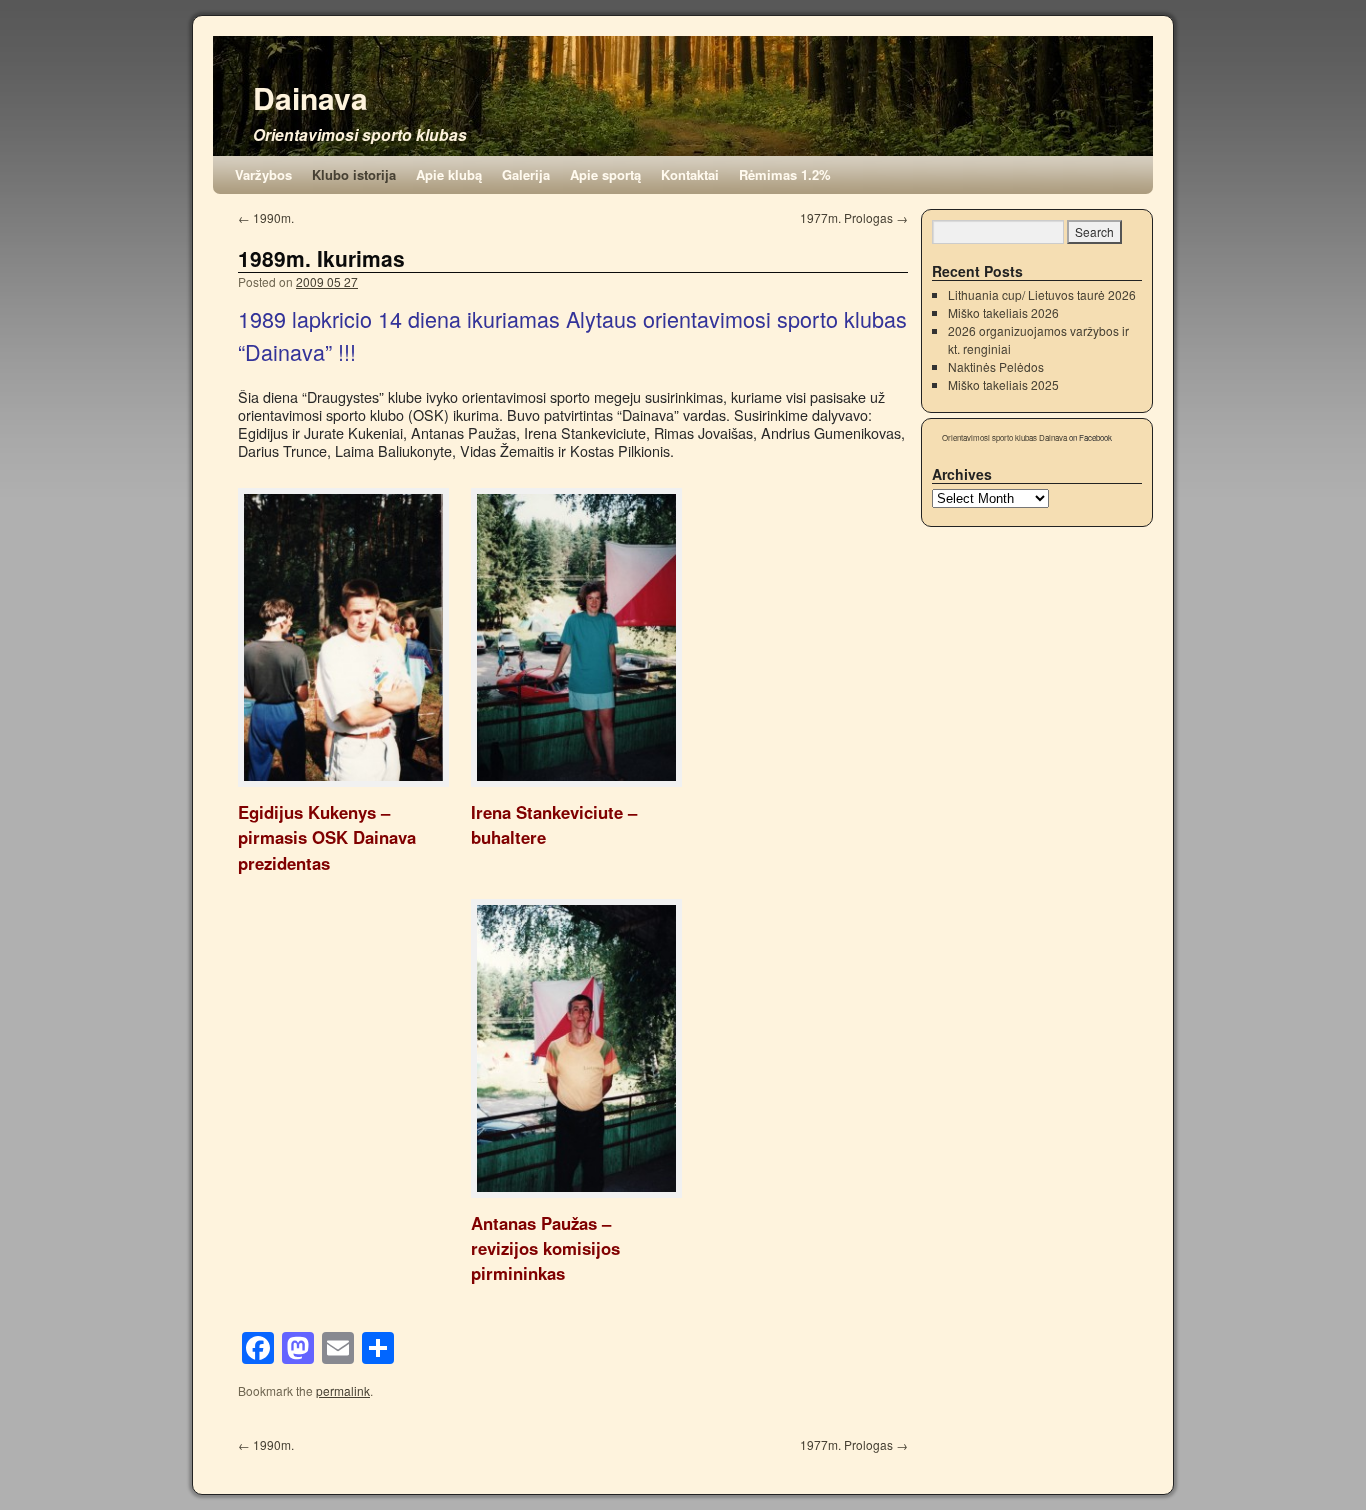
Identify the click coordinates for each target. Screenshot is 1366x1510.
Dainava (310, 97)
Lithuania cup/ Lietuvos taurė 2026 (1042, 294)
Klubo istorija (354, 174)
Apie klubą (449, 174)
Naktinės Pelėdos (996, 366)
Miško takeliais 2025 (1003, 384)
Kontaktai (690, 174)
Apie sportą (605, 174)
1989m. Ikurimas (321, 258)
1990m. (266, 217)
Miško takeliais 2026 (1003, 312)
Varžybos (263, 174)
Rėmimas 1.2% (785, 174)
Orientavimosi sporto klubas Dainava (1004, 437)
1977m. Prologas (854, 217)
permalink (343, 1390)
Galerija (526, 174)
